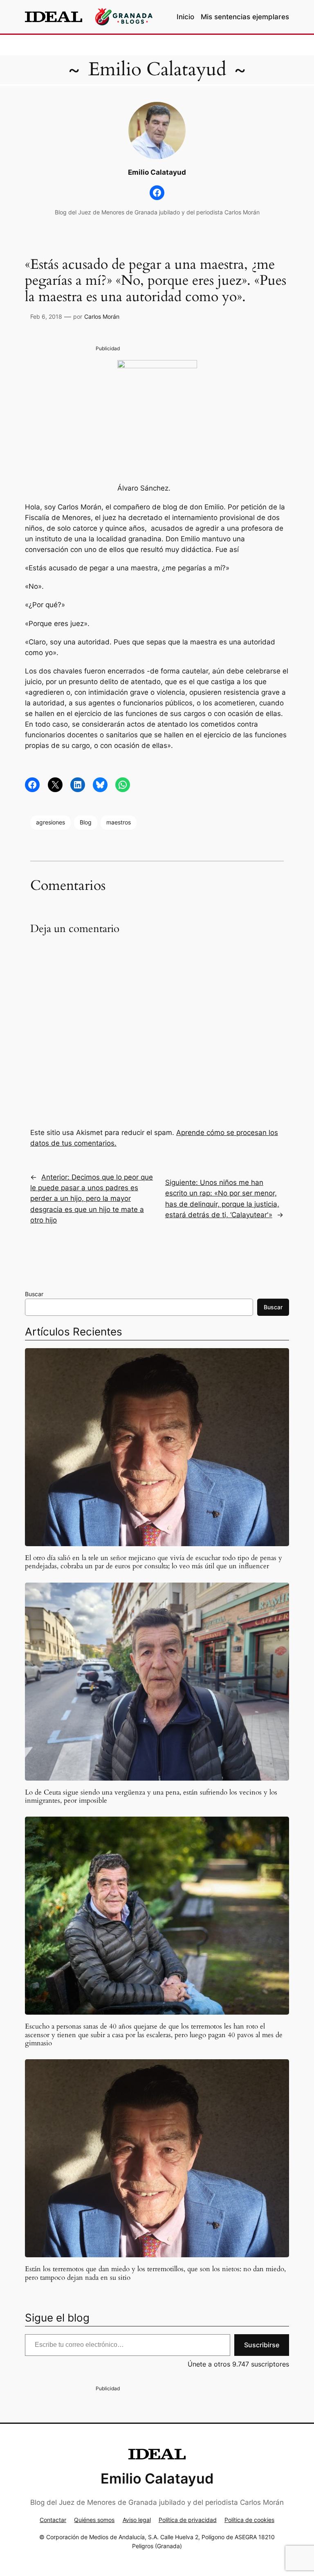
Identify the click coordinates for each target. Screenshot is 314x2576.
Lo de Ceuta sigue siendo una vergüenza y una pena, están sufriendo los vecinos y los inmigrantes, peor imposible (151, 1797)
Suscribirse (262, 2345)
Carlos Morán (102, 316)
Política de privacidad (188, 2520)
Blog (86, 822)
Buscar (34, 1294)
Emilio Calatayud (157, 70)
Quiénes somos (94, 2520)
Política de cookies (249, 2520)
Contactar (53, 2520)
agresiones (50, 822)
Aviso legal (137, 2520)
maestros (119, 822)
